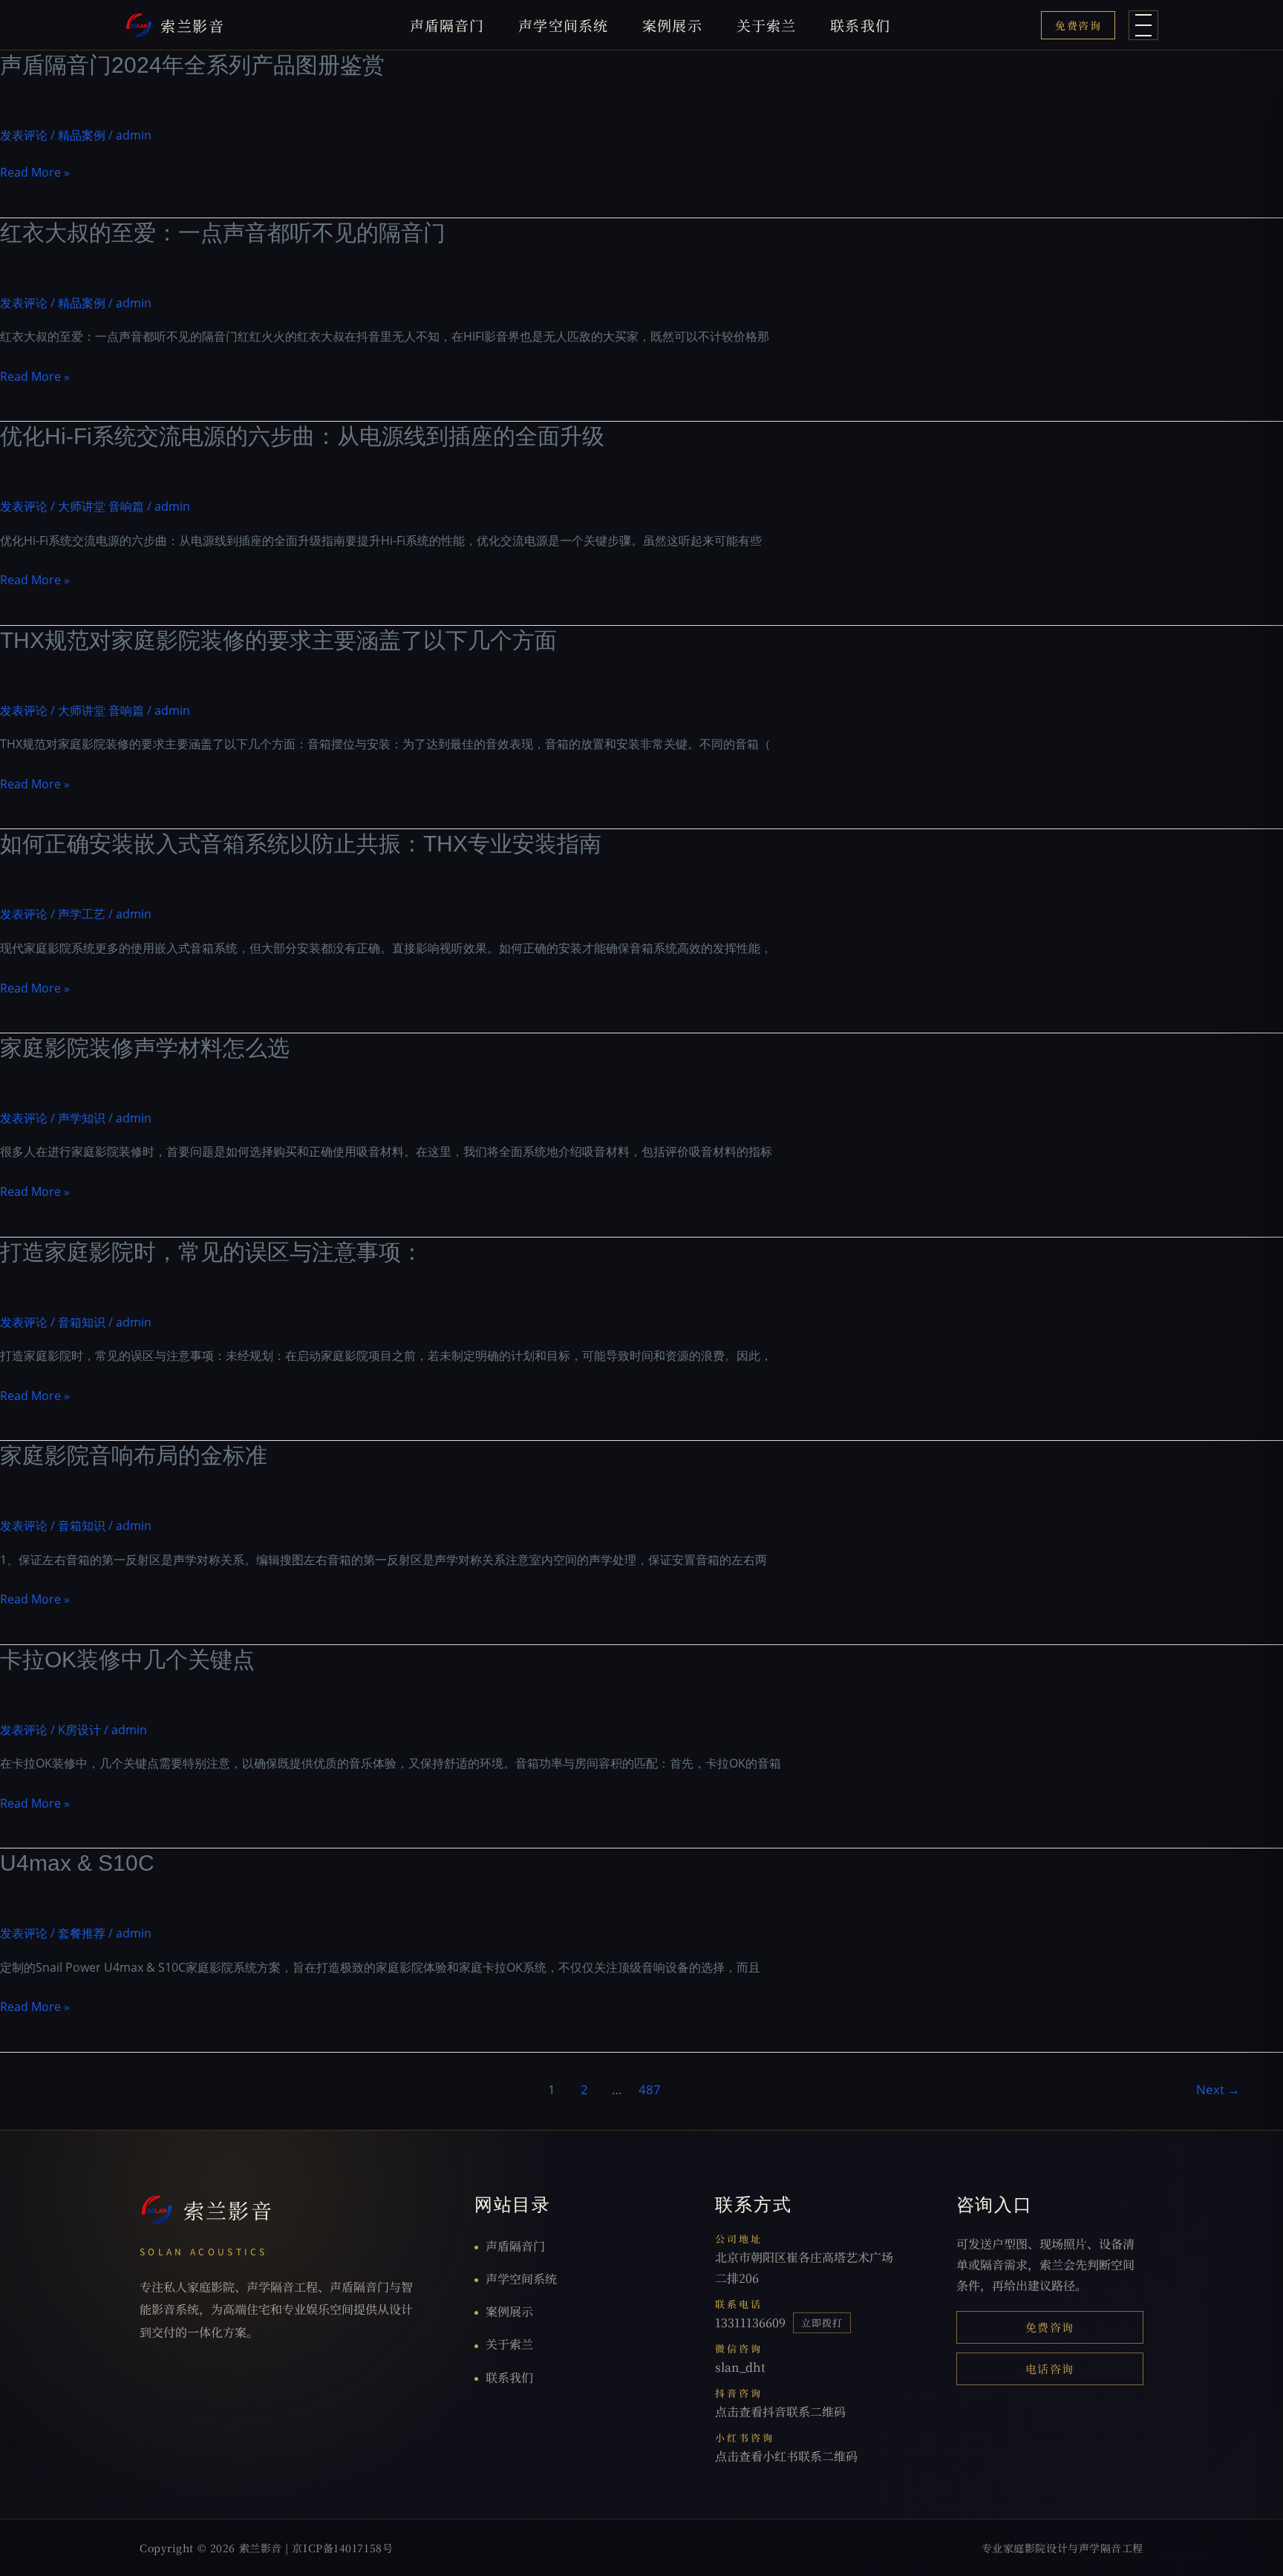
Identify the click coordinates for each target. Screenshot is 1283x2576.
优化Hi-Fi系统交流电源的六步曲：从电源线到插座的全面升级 (302, 436)
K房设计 (79, 1730)
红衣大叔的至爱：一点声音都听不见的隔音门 (223, 233)
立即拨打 (822, 2322)
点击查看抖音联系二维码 (780, 2412)
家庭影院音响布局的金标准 (134, 1455)
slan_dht (740, 2367)
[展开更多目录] (1143, 25)
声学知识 (82, 1118)
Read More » (35, 174)
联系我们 (860, 25)
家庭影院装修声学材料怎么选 (145, 1048)
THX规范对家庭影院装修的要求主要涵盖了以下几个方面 (278, 640)
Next (1218, 2089)
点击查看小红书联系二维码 (786, 2456)
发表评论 (24, 135)
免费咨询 (1078, 25)
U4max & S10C (77, 1863)
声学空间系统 (563, 25)
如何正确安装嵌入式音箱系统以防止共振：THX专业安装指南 (301, 844)
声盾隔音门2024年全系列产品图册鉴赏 (192, 65)
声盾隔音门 (447, 25)
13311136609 (750, 2322)
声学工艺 (82, 914)
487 (650, 2089)
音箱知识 (82, 1322)
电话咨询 (1050, 2369)
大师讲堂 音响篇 (101, 506)
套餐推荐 (82, 1933)
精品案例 (82, 135)
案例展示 (672, 25)
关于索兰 (767, 25)
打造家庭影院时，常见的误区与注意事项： (212, 1252)
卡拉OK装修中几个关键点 (127, 1660)
